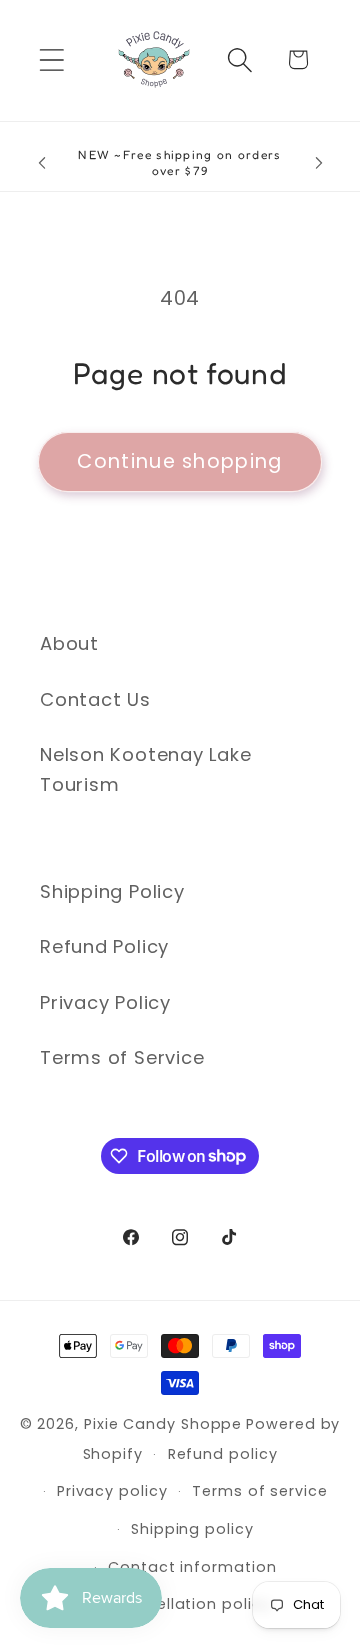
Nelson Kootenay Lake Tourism (146, 769)
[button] (51, 59)
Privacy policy (112, 1491)
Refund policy (223, 1454)
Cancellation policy (192, 1604)
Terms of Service (122, 1057)
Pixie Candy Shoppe (163, 1424)
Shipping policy (192, 1529)
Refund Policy (104, 946)
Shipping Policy (112, 891)
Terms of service (260, 1491)
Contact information (192, 1567)
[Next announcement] (319, 163)
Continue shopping (179, 461)
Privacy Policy (105, 1002)
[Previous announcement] (42, 163)
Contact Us (95, 699)
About (69, 643)
